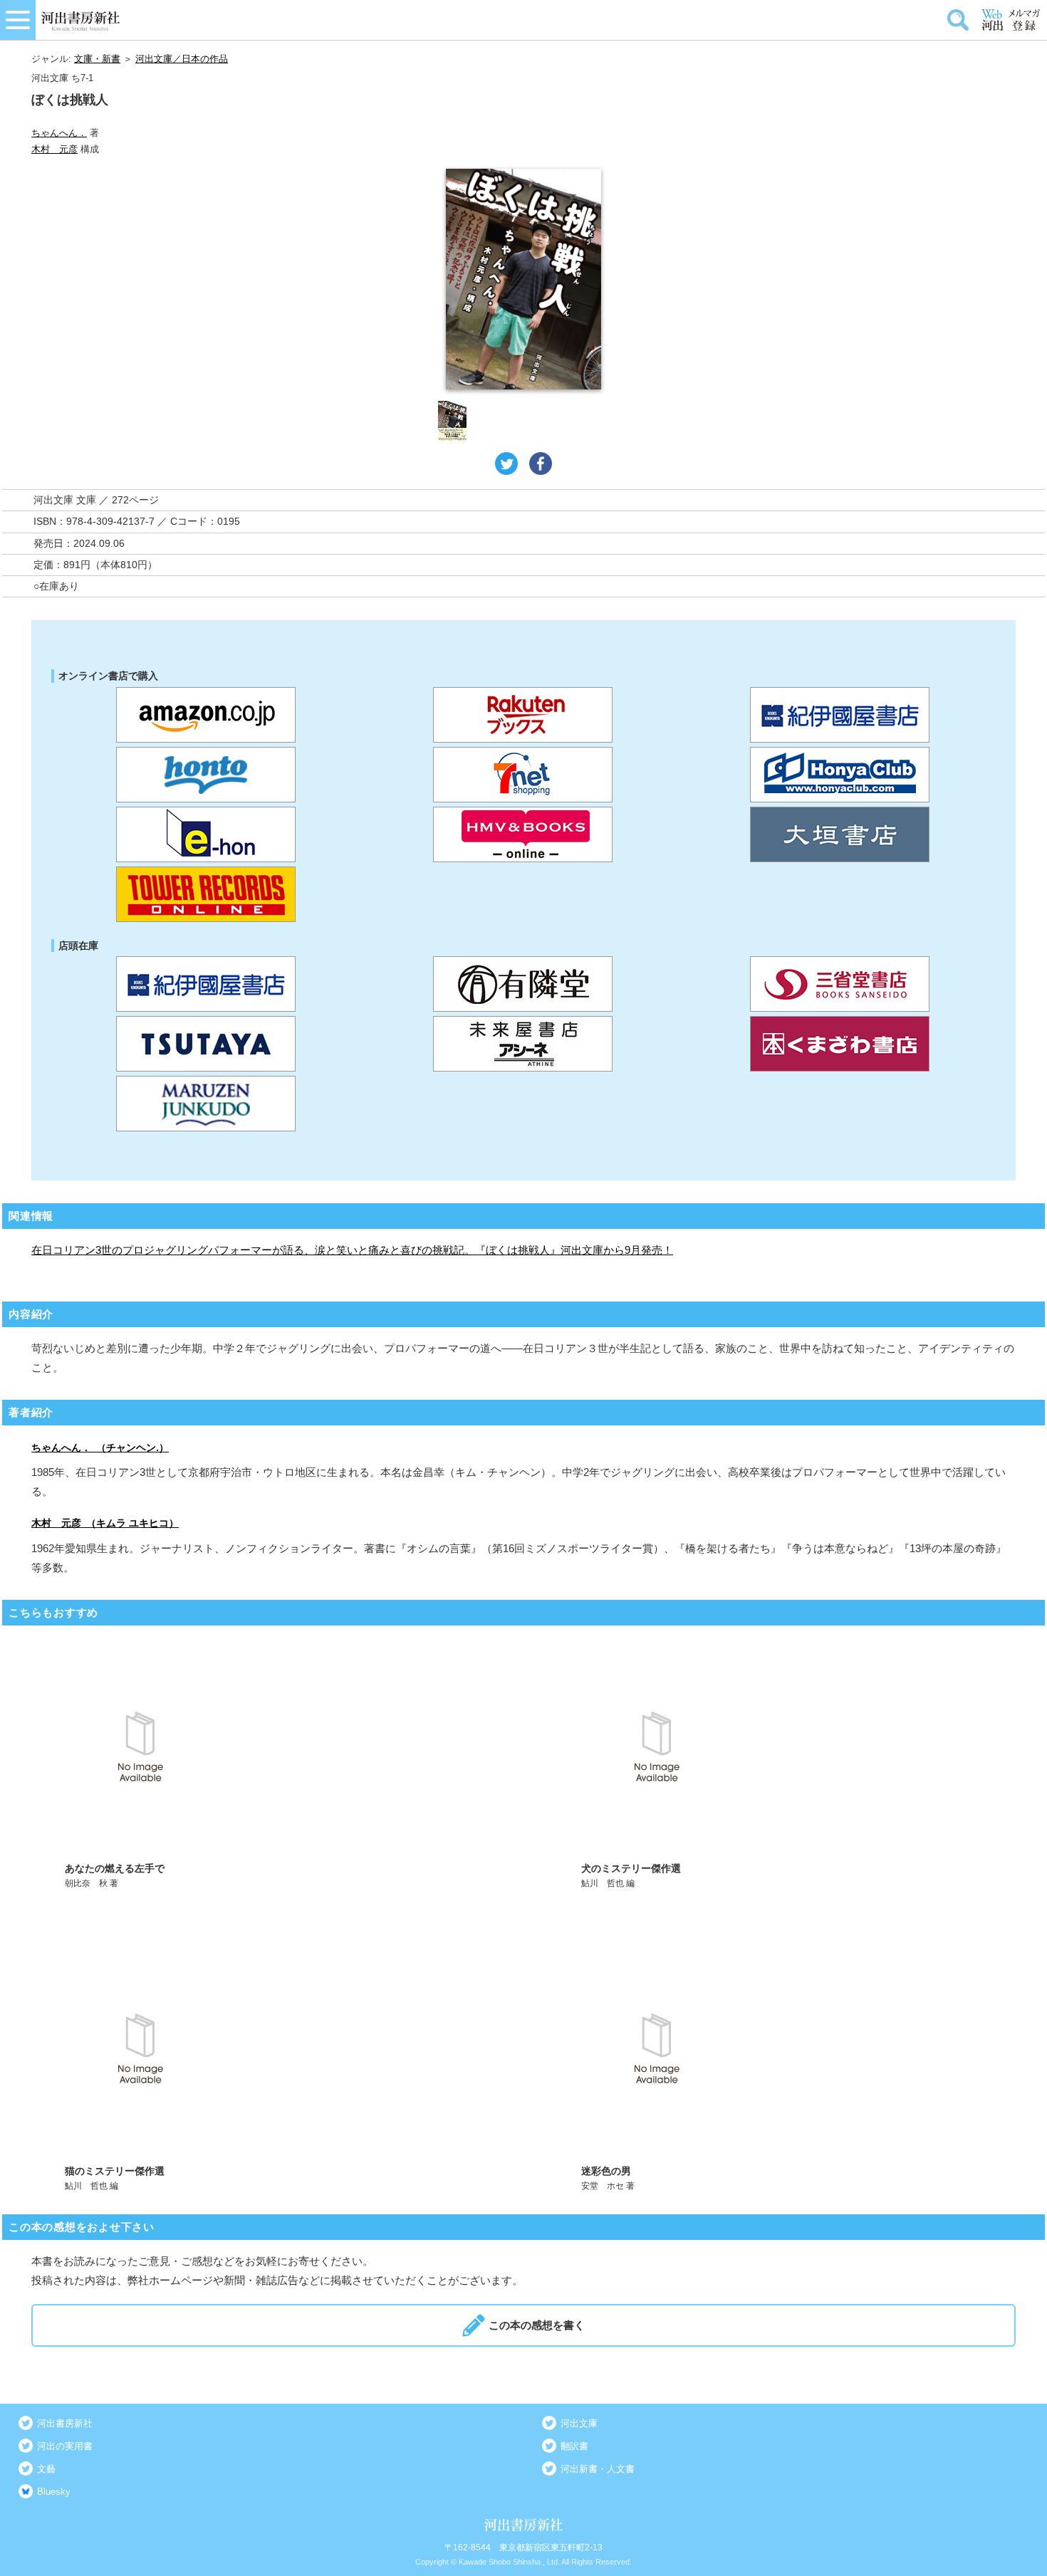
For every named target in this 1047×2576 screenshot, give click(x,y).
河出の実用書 (65, 2446)
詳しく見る (267, 1764)
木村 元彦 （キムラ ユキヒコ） (105, 1523)
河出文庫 (579, 2423)
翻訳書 (574, 2446)
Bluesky (54, 2492)
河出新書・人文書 (598, 2469)
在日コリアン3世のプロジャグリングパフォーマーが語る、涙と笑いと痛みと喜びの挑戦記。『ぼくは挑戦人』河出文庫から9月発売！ (352, 1250)
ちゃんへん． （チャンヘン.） (100, 1447)
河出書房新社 (65, 2423)
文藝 (46, 2469)
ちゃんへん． (59, 133)
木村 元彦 (54, 149)
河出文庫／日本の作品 (182, 59)
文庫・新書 (97, 59)
